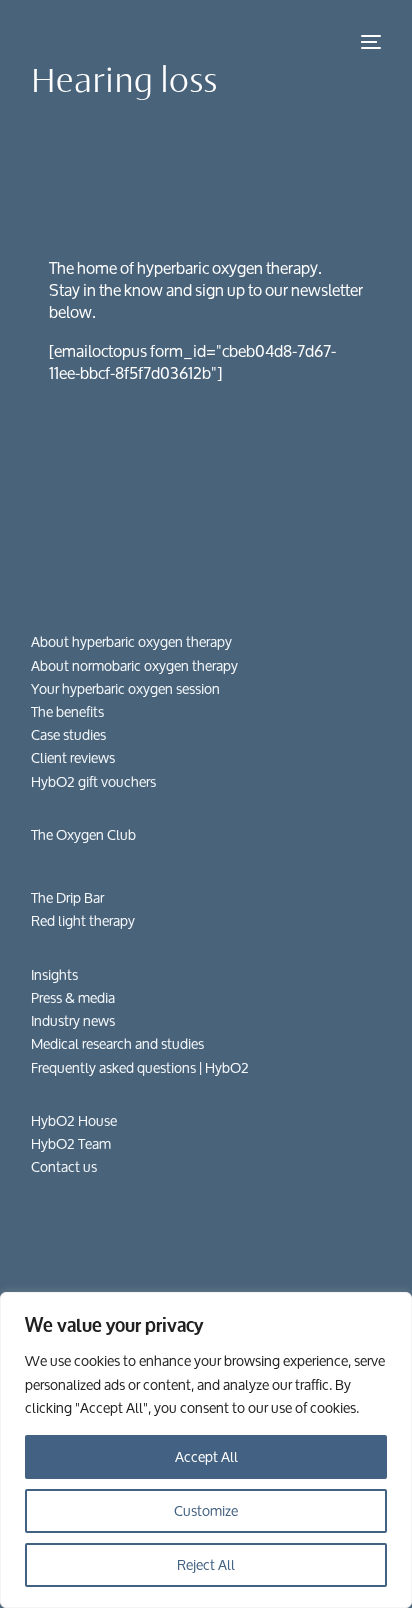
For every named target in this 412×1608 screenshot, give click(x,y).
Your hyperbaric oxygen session (125, 688)
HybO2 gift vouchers (93, 781)
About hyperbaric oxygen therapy (131, 641)
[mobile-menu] (369, 42)
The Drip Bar (67, 897)
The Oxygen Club (83, 834)
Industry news (73, 1020)
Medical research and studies (117, 1043)
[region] (206, 1450)
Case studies (68, 734)
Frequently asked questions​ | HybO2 (140, 1067)
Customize (206, 1510)
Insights (54, 974)
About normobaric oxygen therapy (134, 665)
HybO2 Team (71, 1143)
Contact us (64, 1166)
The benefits (67, 711)
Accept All (206, 1456)
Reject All (206, 1564)
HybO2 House (74, 1120)
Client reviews (73, 757)
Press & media (73, 997)
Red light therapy (83, 920)
